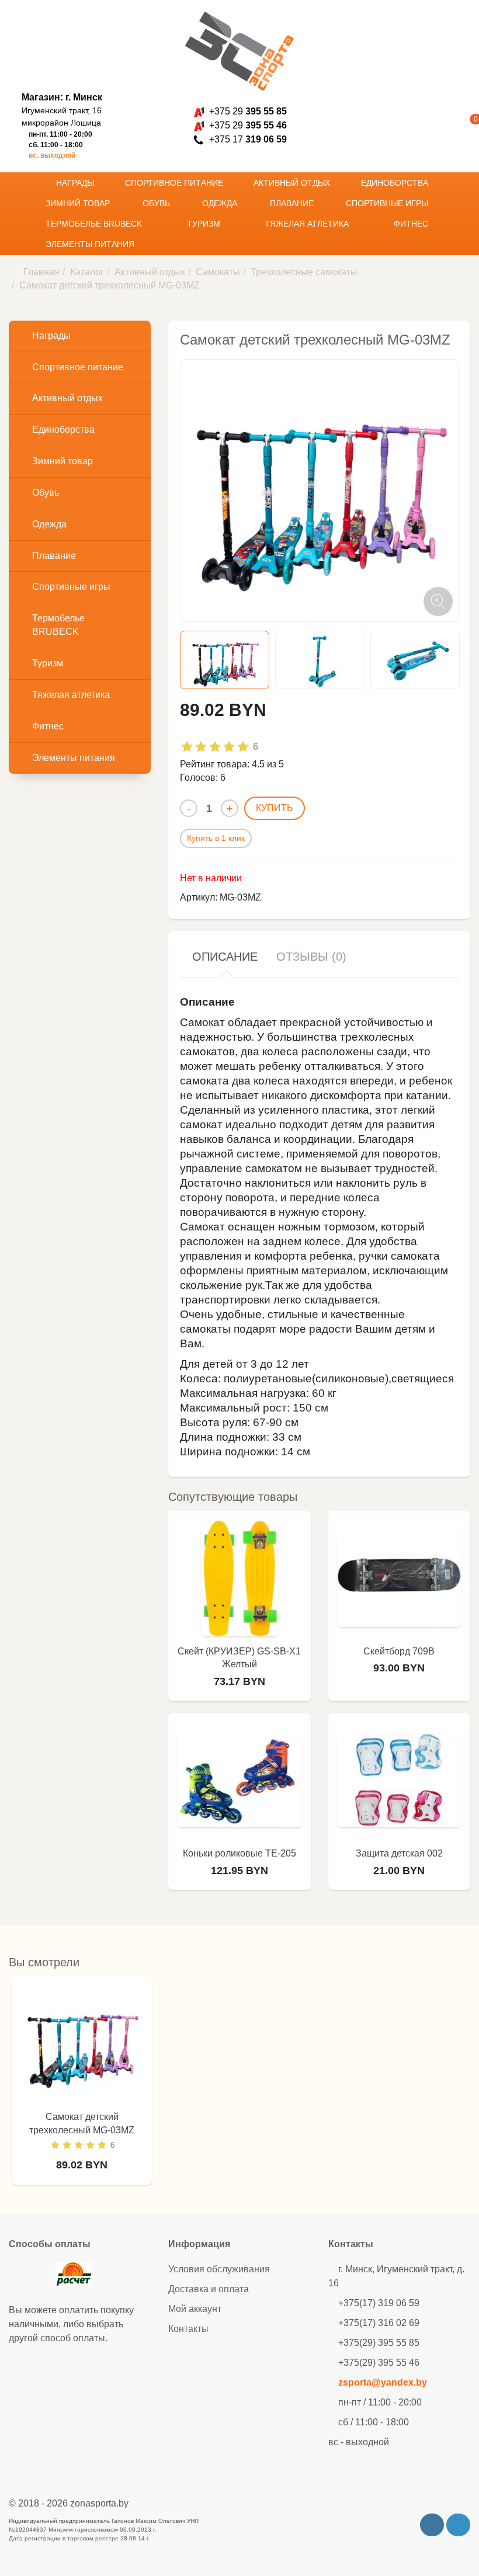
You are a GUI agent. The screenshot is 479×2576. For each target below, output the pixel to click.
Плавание (293, 203)
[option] (225, 660)
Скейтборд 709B (399, 1651)
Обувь (157, 203)
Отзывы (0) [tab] (311, 957)
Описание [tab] (225, 957)
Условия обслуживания (219, 2269)
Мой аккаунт (195, 2309)
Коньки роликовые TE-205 (239, 1853)
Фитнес (412, 224)
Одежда (221, 203)
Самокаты (218, 272)
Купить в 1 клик (216, 838)
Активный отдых (293, 183)
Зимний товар (79, 203)
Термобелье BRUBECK (95, 224)
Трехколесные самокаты (304, 272)
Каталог (87, 272)
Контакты (188, 2329)
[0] (458, 126)
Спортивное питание (175, 183)
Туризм (205, 224)
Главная (41, 272)
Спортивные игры (388, 203)
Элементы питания (91, 244)
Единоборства (396, 183)
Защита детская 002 (399, 1853)
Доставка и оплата (209, 2289)
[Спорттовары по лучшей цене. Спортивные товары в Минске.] (239, 51)
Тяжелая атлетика (308, 224)
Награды (76, 183)
